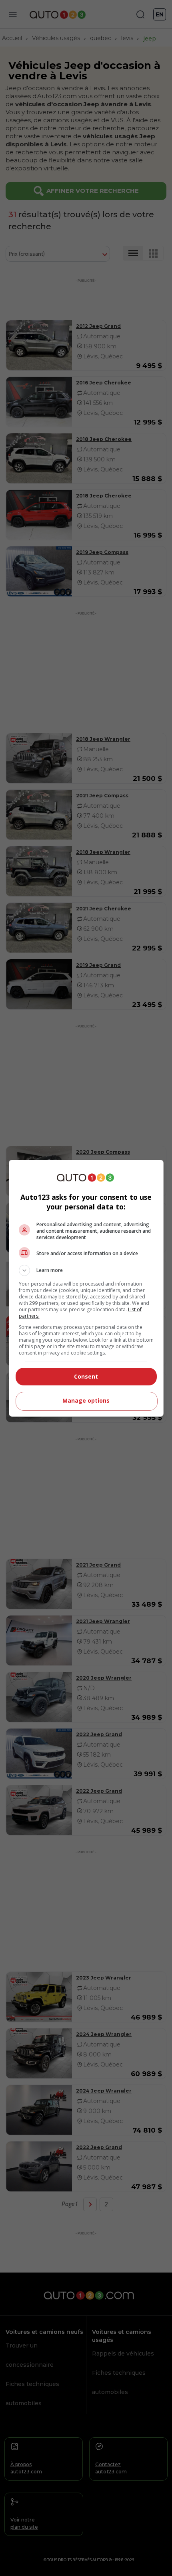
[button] (86, 1270)
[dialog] (86, 1288)
